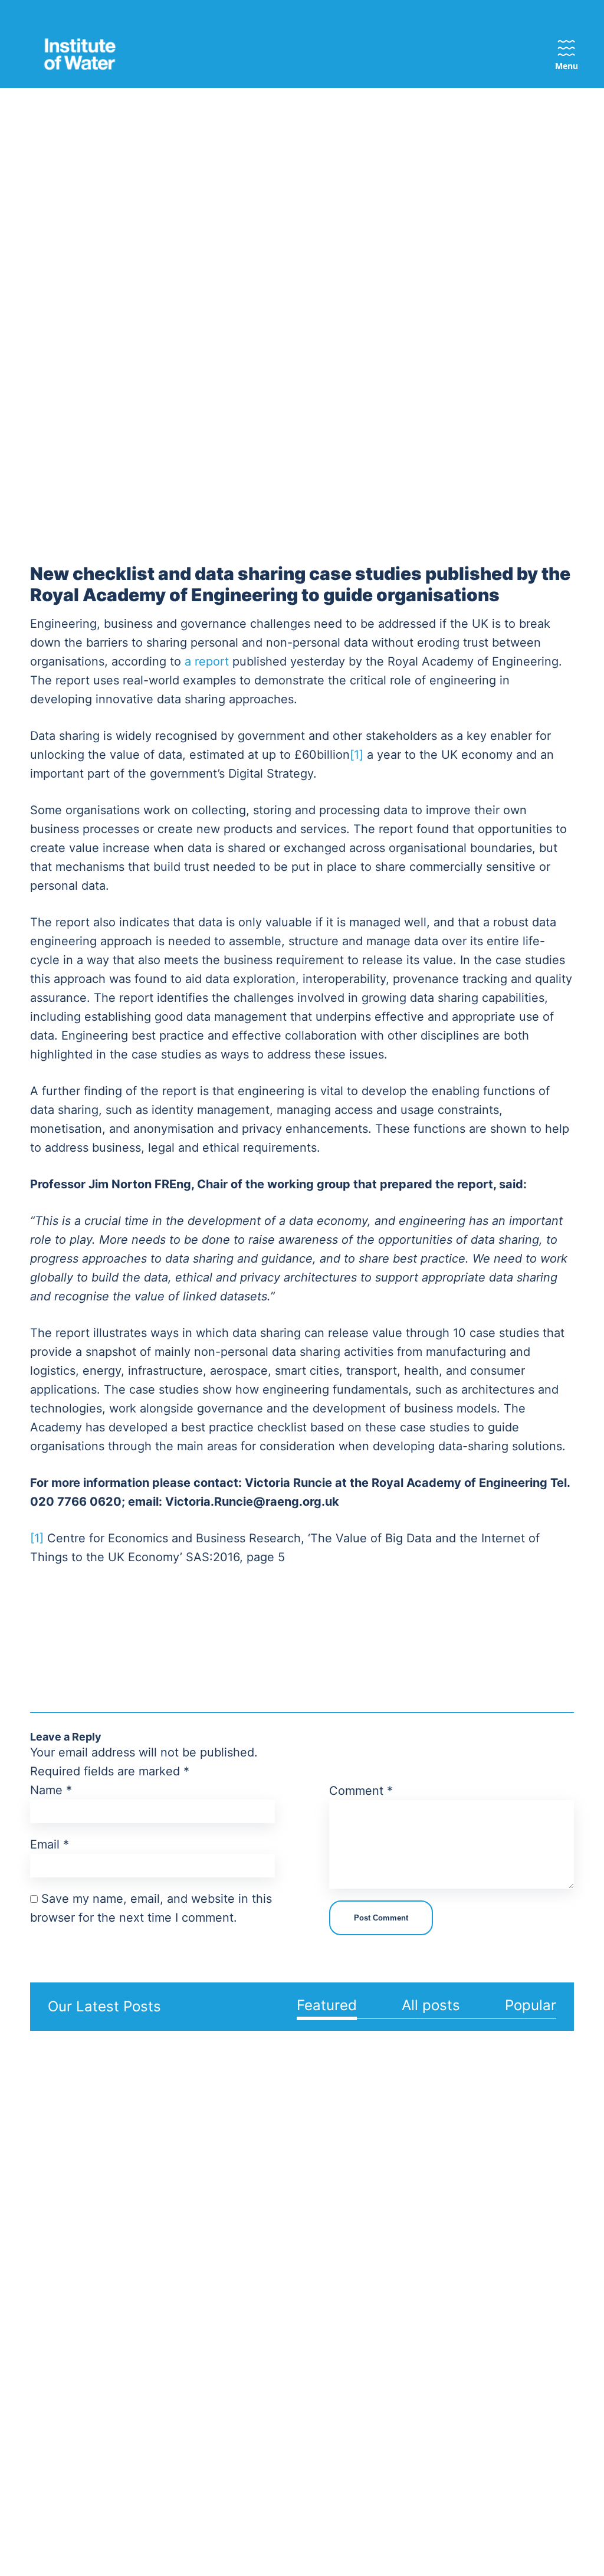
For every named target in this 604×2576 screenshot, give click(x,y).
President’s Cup (447, 2316)
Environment (344, 2227)
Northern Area (257, 2251)
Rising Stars (439, 2373)
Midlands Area (257, 2216)
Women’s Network (155, 2341)
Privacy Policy (242, 2531)
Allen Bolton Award (439, 2251)
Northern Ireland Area (263, 2287)
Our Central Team (175, 2189)
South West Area (262, 2393)
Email (50, 1844)
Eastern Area (265, 2189)
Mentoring (435, 2354)
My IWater (537, 2189)
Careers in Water (449, 2444)
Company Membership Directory (163, 2262)
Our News (537, 2227)
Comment (361, 1791)
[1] (357, 755)
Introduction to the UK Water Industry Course (448, 2408)
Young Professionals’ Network (166, 2385)
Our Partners (164, 2227)
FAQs (526, 2208)
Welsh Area (261, 2420)
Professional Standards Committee (163, 2437)
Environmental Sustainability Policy (64, 2260)
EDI (40, 2224)
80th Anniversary (70, 2368)
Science (334, 2246)
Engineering (342, 2208)
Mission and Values (59, 2197)
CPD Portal (437, 2335)
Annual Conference (438, 2216)
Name (51, 1790)
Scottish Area (255, 2322)
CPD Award (438, 2279)
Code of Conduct (71, 2295)
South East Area (261, 2358)
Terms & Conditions (332, 2531)
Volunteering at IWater (170, 2306)
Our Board (158, 2208)
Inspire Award (443, 2298)
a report (207, 661)
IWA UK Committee (160, 2480)
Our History (58, 2349)
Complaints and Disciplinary (68, 2322)
